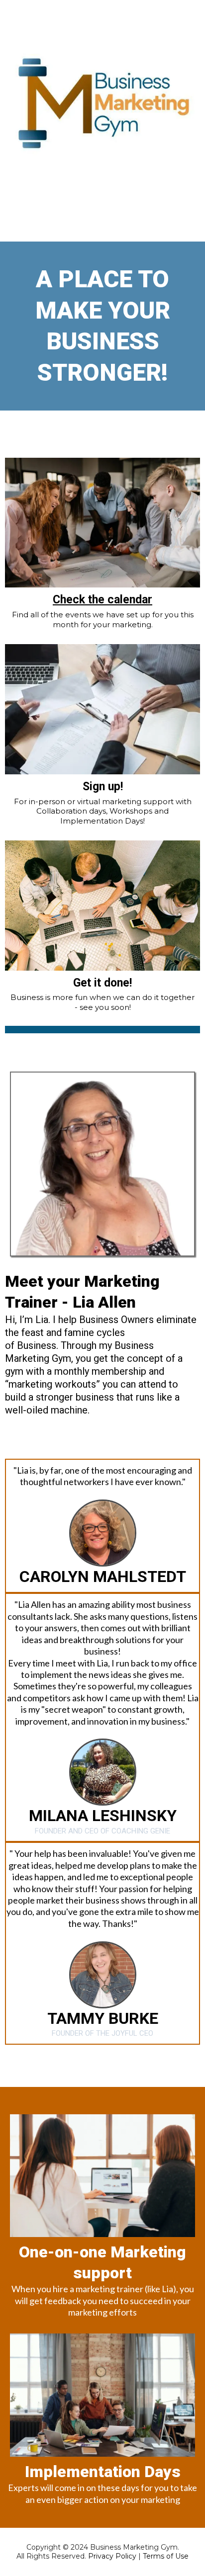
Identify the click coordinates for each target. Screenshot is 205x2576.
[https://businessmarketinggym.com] (102, 104)
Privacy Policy (112, 2556)
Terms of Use (166, 2556)
